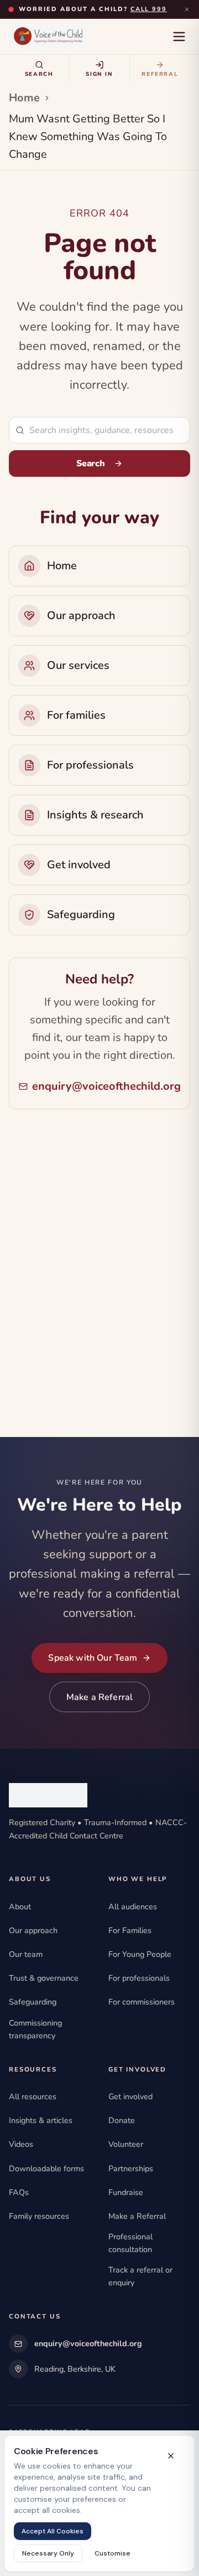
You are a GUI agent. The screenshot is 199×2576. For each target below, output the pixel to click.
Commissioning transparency (35, 2029)
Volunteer (126, 2144)
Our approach (33, 1930)
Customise (112, 2553)
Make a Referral (99, 1697)
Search (90, 463)
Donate (122, 2120)
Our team (26, 1954)
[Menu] (179, 37)
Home (24, 98)
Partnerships (131, 2168)
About (20, 1907)
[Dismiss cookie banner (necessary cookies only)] (171, 2456)
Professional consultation (130, 2243)
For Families (130, 1930)
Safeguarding (33, 2002)
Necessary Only (48, 2553)
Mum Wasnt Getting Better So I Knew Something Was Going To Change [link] (88, 136)
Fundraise (126, 2192)
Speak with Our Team (93, 1658)
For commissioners (142, 2002)
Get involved (130, 2096)
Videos (21, 2144)
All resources (33, 2096)
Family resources (39, 2216)
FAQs (19, 2192)
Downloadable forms (46, 2168)
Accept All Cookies (53, 2531)
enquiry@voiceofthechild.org (106, 1086)
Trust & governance (44, 1978)
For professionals (139, 1978)
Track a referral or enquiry (140, 2276)
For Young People (140, 1954)
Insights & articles (41, 2120)
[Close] (187, 9)
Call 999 (149, 9)
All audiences (133, 1907)
